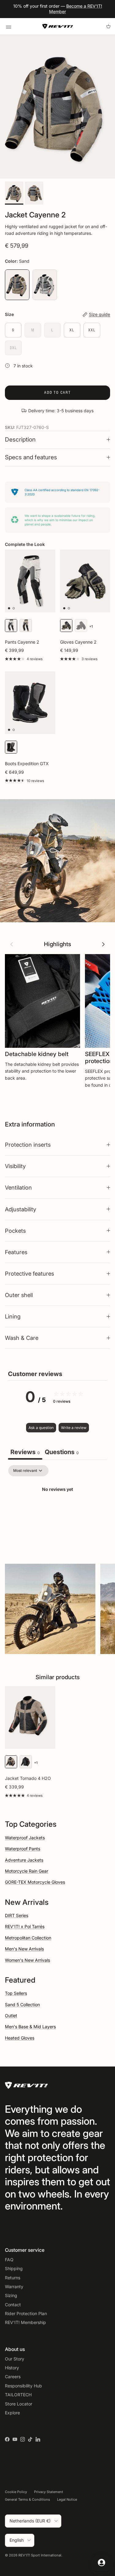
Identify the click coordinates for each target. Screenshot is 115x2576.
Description (20, 440)
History (12, 2368)
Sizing (11, 2295)
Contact (13, 2305)
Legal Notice (67, 2499)
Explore (12, 2413)
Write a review (74, 1428)
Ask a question (41, 1428)
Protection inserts (28, 1145)
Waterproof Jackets (25, 1838)
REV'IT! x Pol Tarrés (25, 1926)
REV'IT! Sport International (40, 2555)
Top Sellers (16, 1993)
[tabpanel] (57, 1510)
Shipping (14, 2268)
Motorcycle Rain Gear (27, 1871)
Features (16, 1252)
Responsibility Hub (23, 2386)
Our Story (15, 2359)
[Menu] (8, 26)
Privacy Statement (49, 2492)
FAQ (9, 2260)
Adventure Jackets (24, 1860)
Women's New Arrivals (27, 1960)
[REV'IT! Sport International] (58, 26)
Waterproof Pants (23, 1849)
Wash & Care (22, 1338)
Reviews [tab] (25, 1452)
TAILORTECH (18, 2395)
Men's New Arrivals (24, 1949)
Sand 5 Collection (22, 2004)
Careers (13, 2377)
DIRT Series (17, 1915)
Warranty (14, 2286)
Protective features (29, 1273)
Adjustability (21, 1209)
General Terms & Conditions (27, 2499)
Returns (13, 2278)
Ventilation (18, 1187)
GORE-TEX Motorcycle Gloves (35, 1882)
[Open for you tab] (102, 2563)
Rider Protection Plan (26, 2313)
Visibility (15, 1166)
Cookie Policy (16, 2492)
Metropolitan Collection (28, 1938)
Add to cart (57, 392)
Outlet (11, 2016)
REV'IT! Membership (25, 2322)
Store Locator (19, 2404)
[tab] (62, 1453)
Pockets (15, 1231)
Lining (13, 1316)
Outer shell (19, 1295)
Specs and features (31, 457)
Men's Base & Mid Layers (30, 2027)
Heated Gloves (20, 2038)
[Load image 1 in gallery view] (57, 107)
